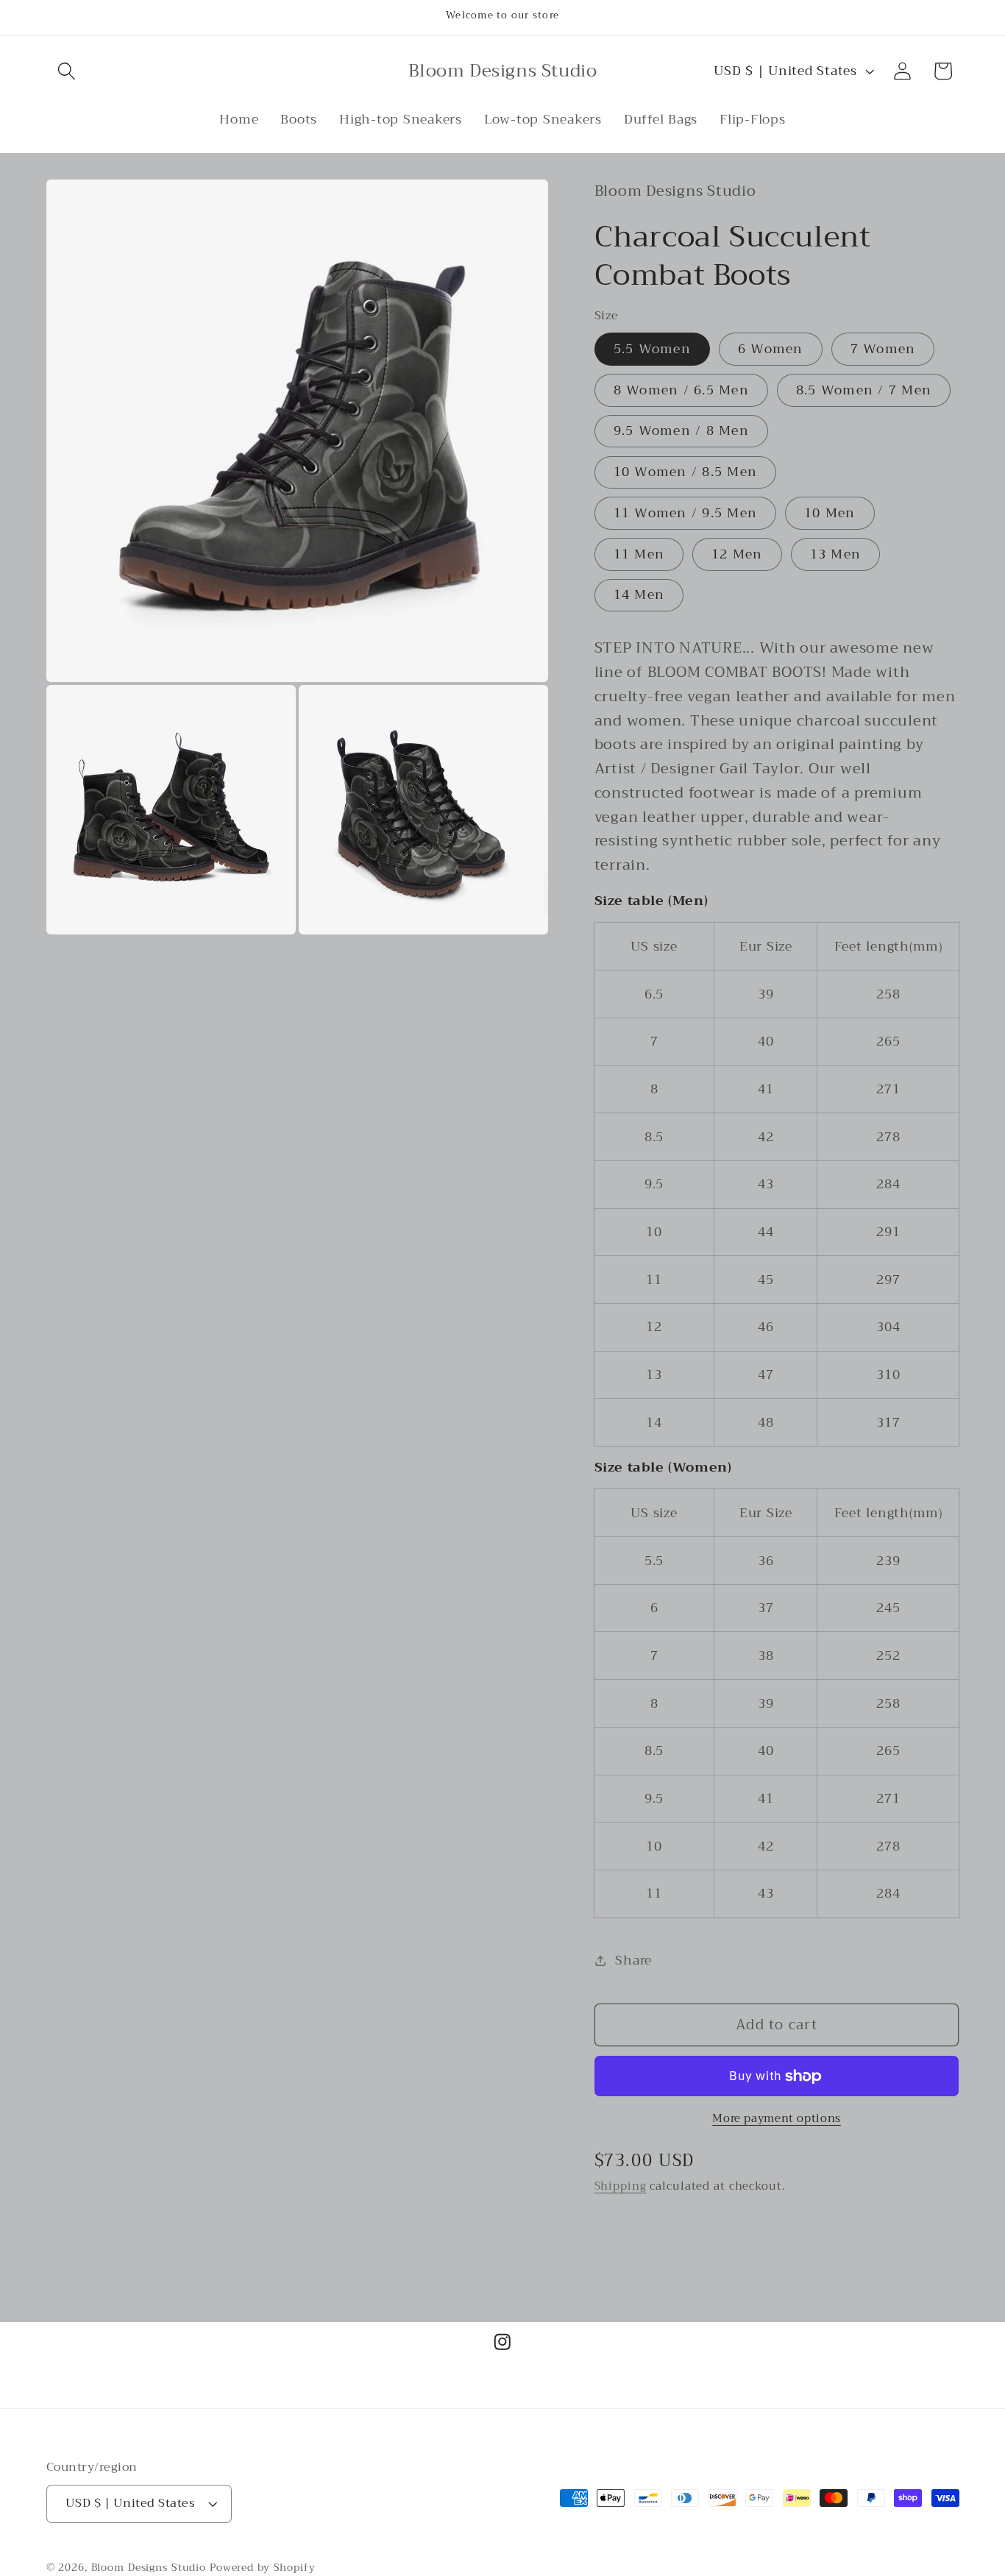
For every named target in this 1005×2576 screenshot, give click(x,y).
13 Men (836, 554)
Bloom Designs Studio (149, 2567)
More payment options (777, 2119)
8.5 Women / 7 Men (864, 390)
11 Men (639, 554)
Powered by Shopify (263, 2567)
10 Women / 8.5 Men (686, 472)
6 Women (771, 349)
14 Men (639, 595)
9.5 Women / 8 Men (681, 431)
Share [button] (633, 1960)
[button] (67, 71)
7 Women (883, 349)
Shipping (621, 2186)
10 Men (830, 513)
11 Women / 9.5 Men (686, 513)
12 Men (737, 554)
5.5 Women (652, 349)
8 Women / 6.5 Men (681, 390)
